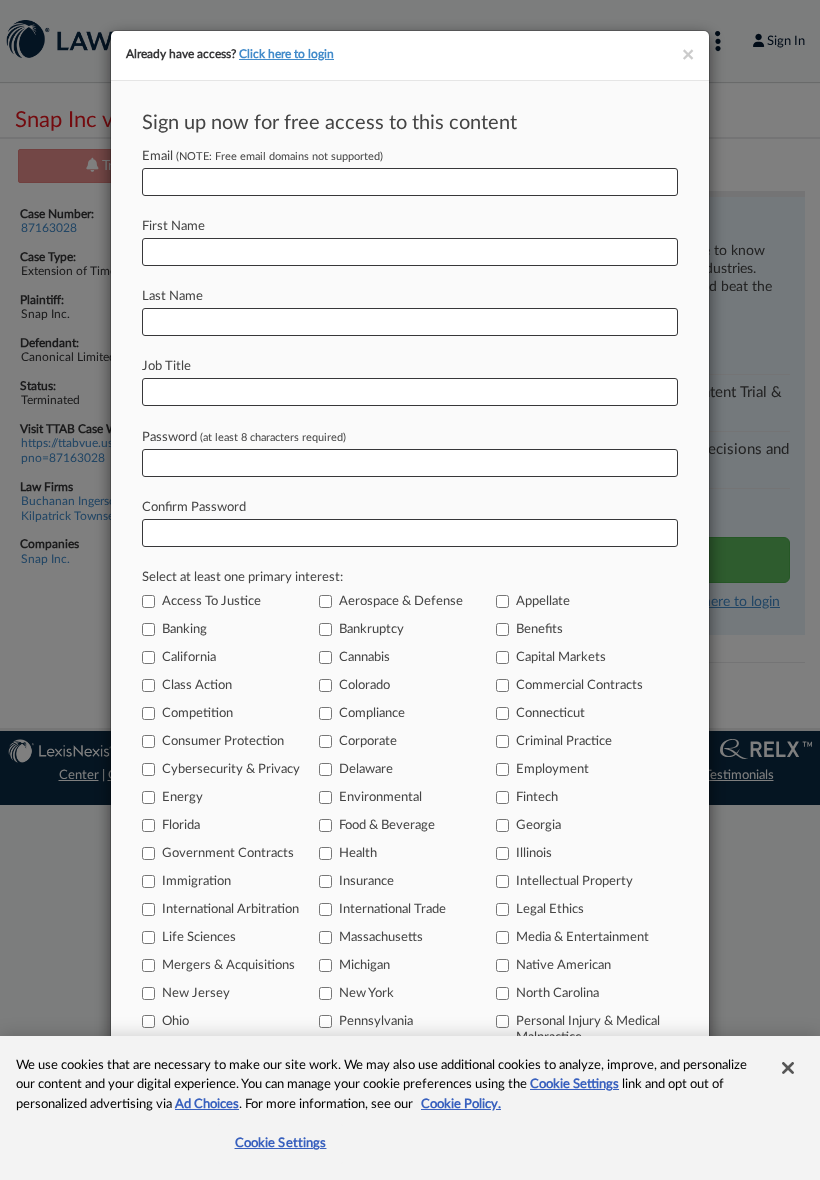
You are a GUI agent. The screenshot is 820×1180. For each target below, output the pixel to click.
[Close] (788, 1068)
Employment (552, 769)
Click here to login (286, 54)
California (189, 657)
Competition (197, 713)
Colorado (364, 685)
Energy (182, 797)
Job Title (166, 366)
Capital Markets (561, 657)
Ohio (175, 1021)
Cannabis (364, 657)
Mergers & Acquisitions (228, 965)
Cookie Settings (574, 1084)
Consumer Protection (223, 741)
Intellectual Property (574, 881)
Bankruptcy (371, 629)
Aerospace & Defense (401, 601)
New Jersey (196, 993)
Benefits (539, 629)
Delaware (366, 769)
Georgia (538, 825)
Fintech (537, 797)
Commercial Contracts (579, 685)
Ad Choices (207, 1104)
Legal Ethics (550, 909)
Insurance (366, 881)
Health (358, 853)
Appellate (543, 601)
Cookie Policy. (461, 1104)
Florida (181, 825)
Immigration (196, 881)
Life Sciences (199, 937)
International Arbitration (230, 909)
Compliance (372, 713)
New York (366, 993)
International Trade (392, 909)
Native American (563, 965)
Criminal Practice (564, 741)
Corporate (368, 741)
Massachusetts (381, 937)
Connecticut (550, 713)
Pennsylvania (376, 1021)
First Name (173, 226)
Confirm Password (194, 507)
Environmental (380, 797)
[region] (410, 1108)
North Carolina (557, 993)
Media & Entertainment (582, 937)
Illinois (534, 853)
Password (244, 437)
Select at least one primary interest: (242, 577)
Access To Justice (211, 601)
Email (262, 156)
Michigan (364, 965)
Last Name (172, 296)
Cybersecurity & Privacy (231, 769)
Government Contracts (228, 853)
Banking (184, 629)
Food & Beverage (387, 825)
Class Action (197, 685)
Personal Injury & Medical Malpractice (588, 1029)
